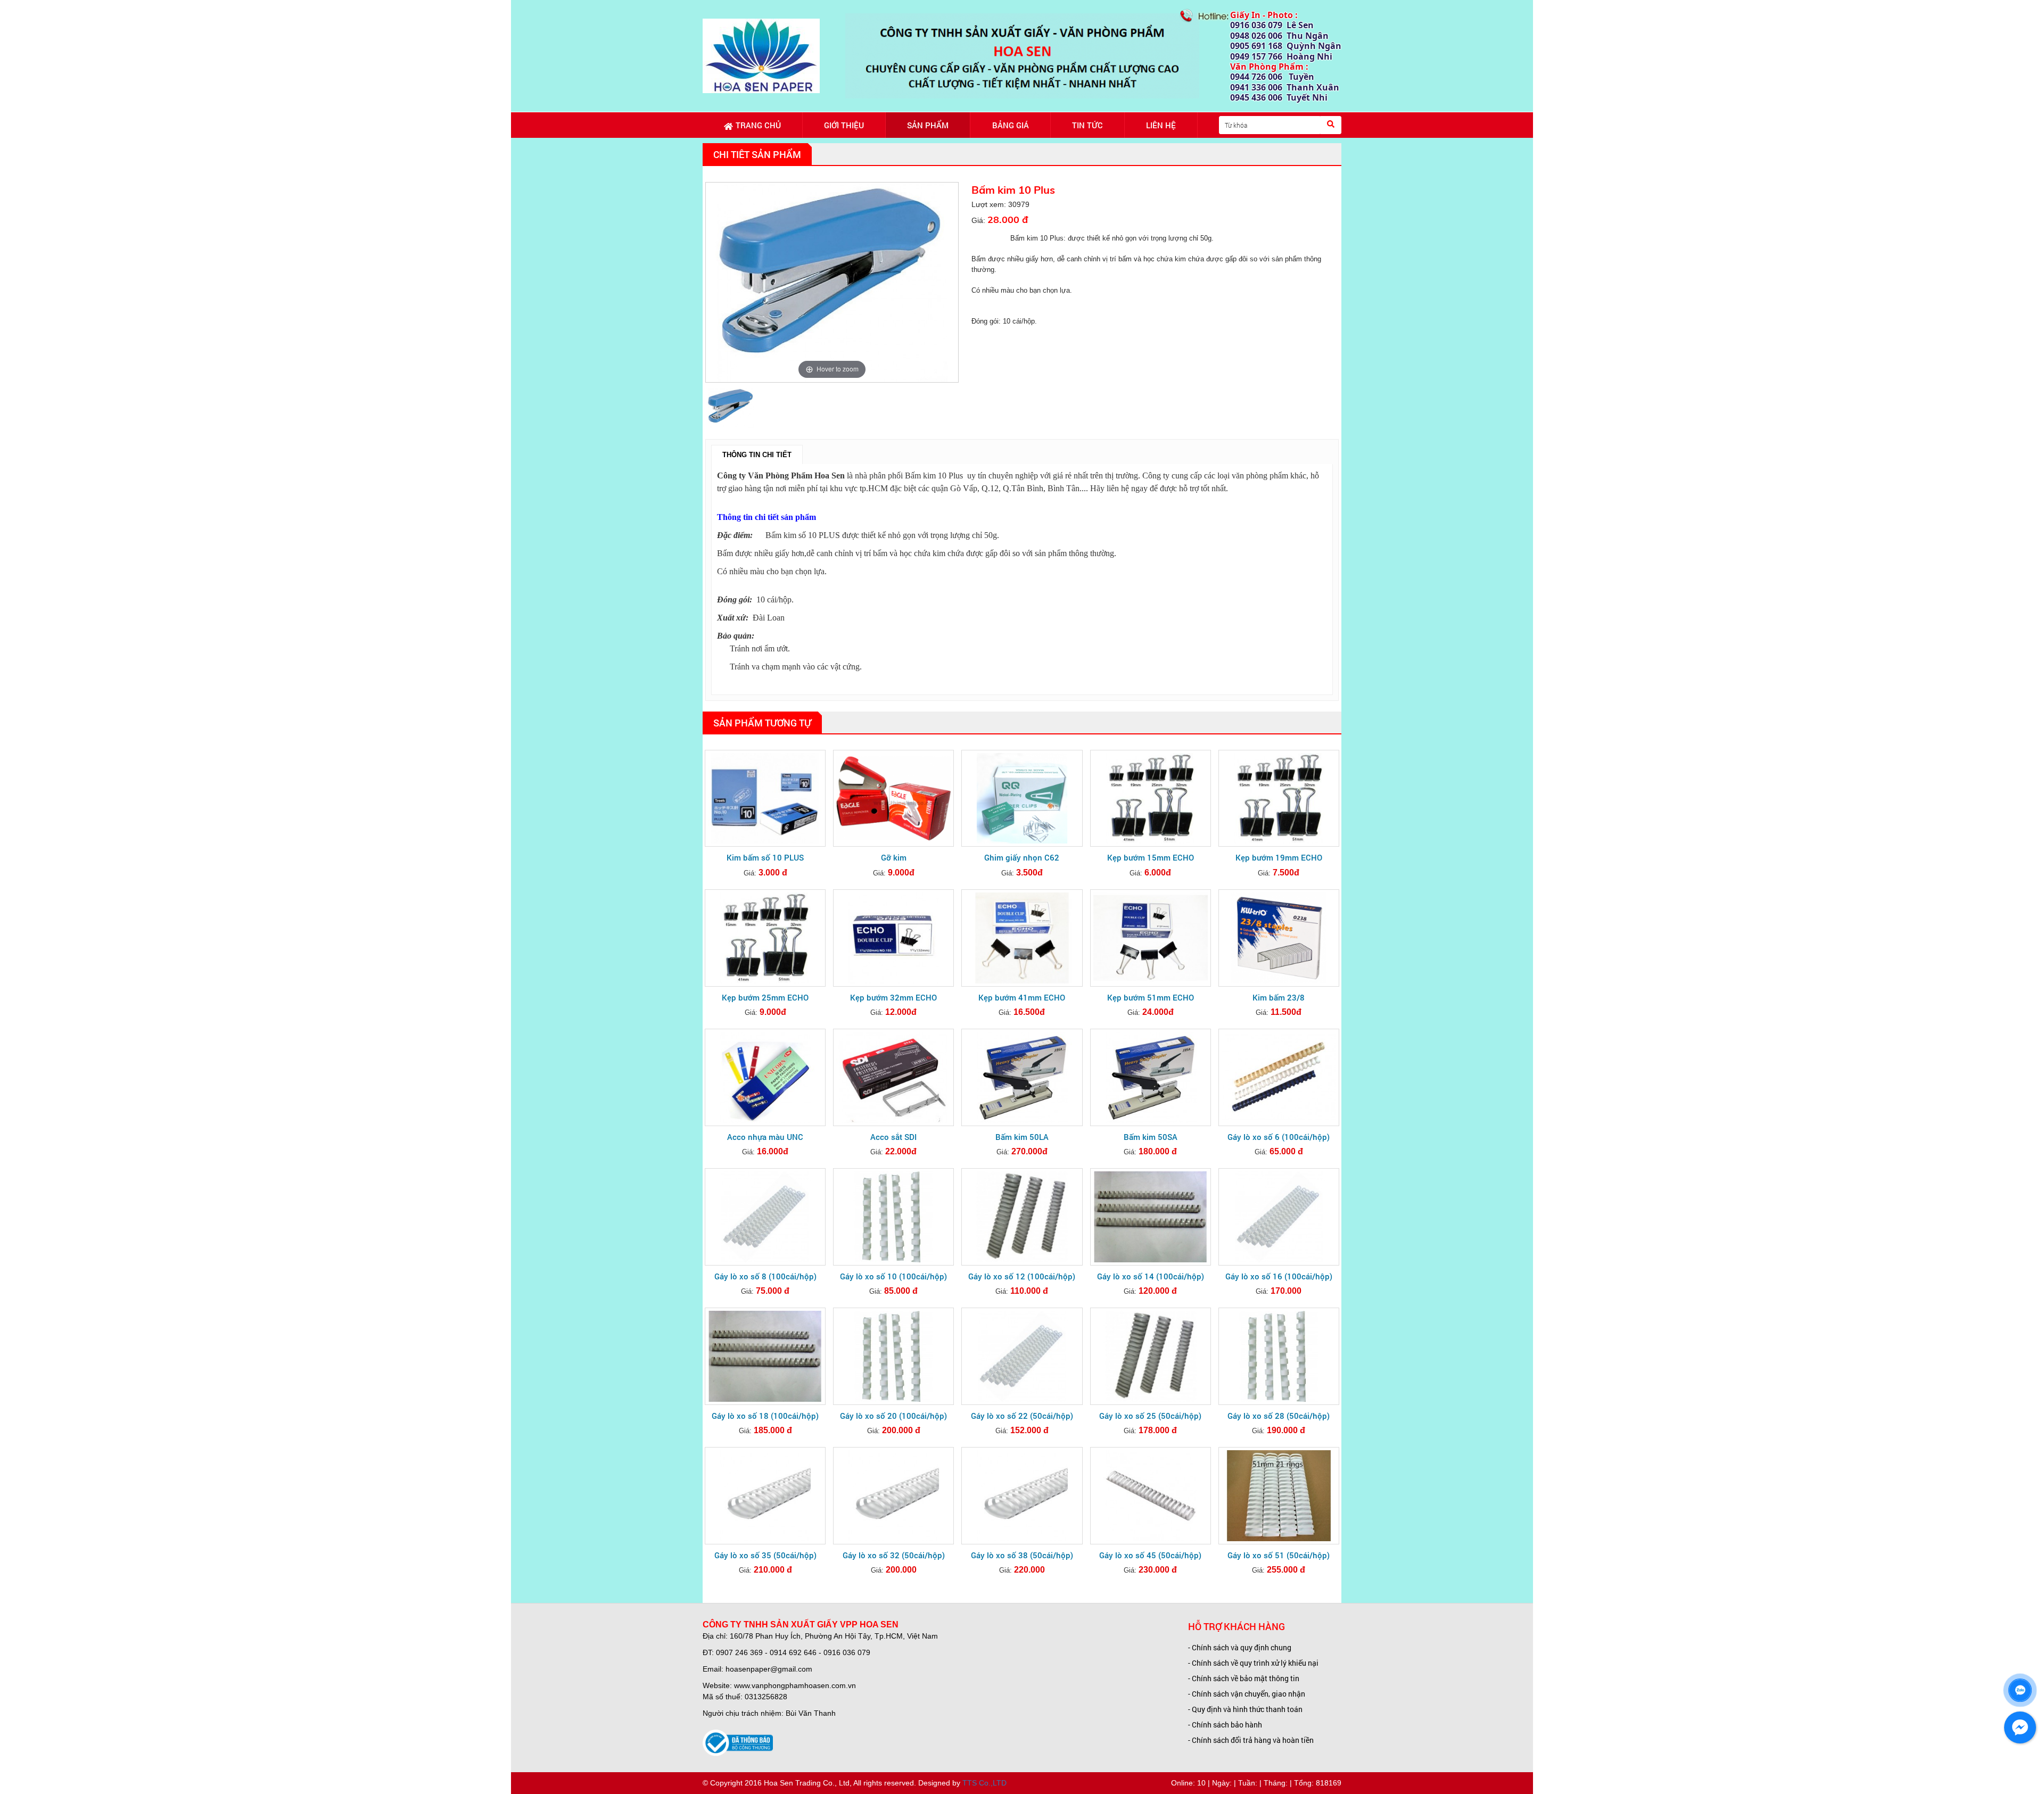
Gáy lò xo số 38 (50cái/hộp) (1022, 1555)
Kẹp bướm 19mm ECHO (1279, 857)
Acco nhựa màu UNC (765, 1137)
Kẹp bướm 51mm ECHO (1151, 997)
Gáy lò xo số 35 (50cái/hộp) (765, 1555)
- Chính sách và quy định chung (1240, 1647)
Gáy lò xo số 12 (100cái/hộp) (1022, 1276)
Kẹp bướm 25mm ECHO (765, 997)
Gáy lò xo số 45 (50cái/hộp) (1150, 1555)
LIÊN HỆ (1161, 125)
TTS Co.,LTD (984, 1783)
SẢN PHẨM (928, 125)
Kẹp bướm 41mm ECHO (1022, 997)
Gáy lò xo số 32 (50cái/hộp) (894, 1555)
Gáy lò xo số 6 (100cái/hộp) (1279, 1137)
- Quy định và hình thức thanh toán (1245, 1709)
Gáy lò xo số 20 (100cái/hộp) (893, 1416)
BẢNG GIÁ (1011, 125)
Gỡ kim (894, 857)
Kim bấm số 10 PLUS (765, 857)
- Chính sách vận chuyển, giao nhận (1247, 1694)
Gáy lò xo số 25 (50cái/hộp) (1150, 1416)
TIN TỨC (1087, 125)
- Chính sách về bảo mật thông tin (1244, 1678)
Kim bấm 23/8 (1279, 997)
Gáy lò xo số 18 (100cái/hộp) (765, 1416)
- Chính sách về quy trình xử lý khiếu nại (1253, 1663)
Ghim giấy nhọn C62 (1022, 857)
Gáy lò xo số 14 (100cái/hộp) (1151, 1276)
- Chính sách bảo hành (1225, 1725)
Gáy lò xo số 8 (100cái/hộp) (765, 1276)
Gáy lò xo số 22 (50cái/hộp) (1022, 1416)
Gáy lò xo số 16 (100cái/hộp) (1279, 1276)
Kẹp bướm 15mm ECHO (1151, 857)
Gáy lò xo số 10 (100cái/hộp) (893, 1276)
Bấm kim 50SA (1151, 1137)
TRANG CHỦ (758, 125)
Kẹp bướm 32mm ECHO (893, 997)
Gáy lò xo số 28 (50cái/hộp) (1279, 1416)
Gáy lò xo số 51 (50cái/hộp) (1279, 1555)
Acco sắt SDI (893, 1137)
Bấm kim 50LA (1022, 1137)
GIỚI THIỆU (844, 125)
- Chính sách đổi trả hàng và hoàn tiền (1251, 1740)
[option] (832, 282)
